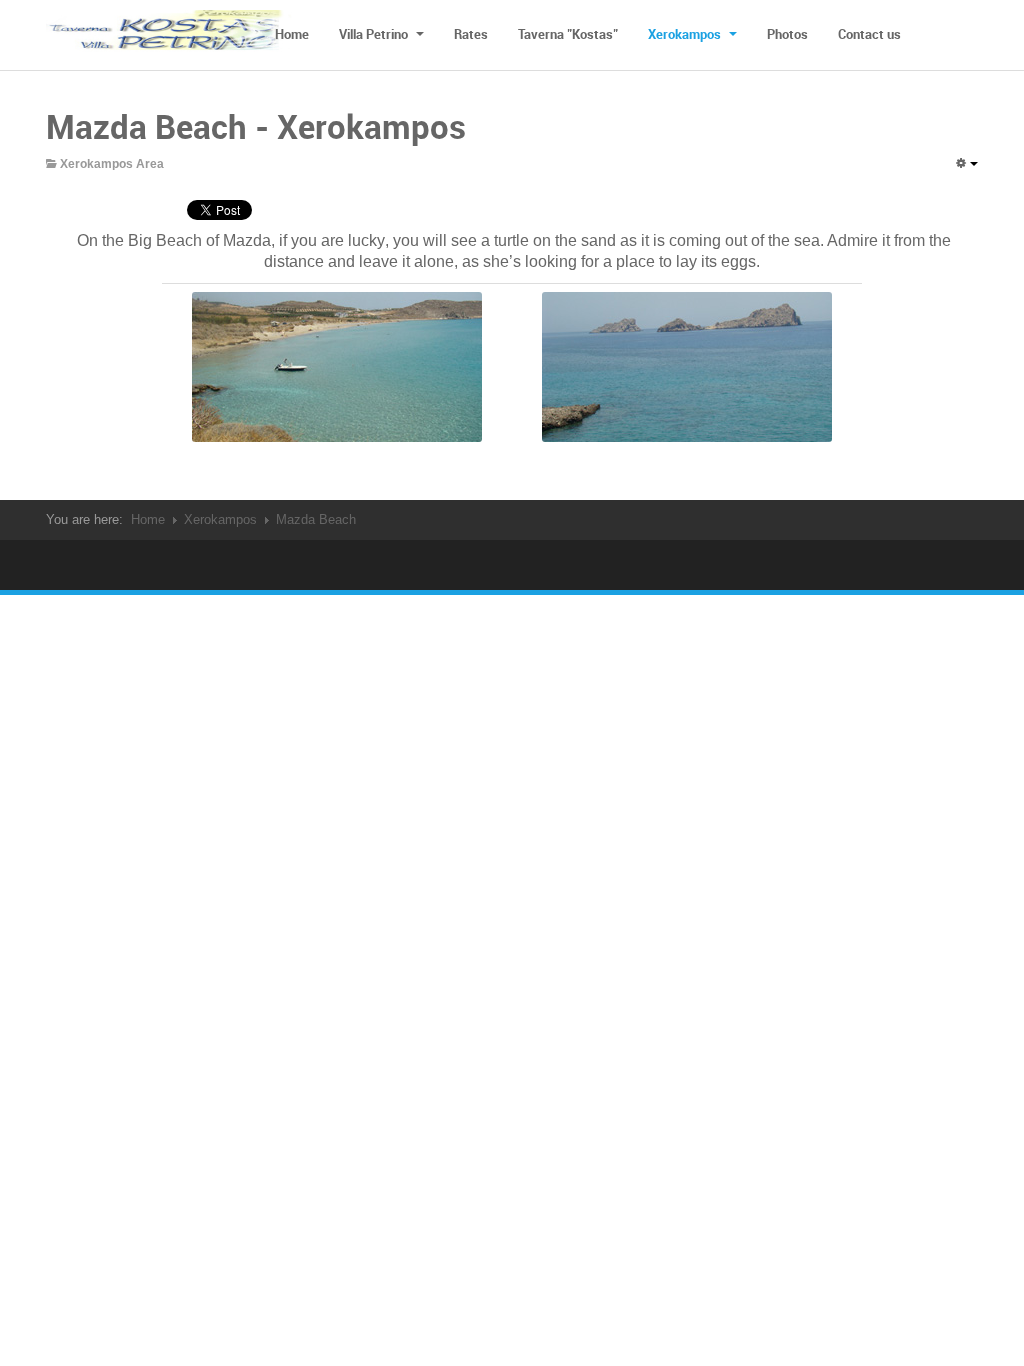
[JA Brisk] (171, 35)
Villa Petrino (375, 34)
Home (292, 34)
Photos (787, 34)
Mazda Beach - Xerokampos (256, 126)
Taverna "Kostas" (568, 34)
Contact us (869, 34)
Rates (471, 34)
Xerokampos (686, 34)
